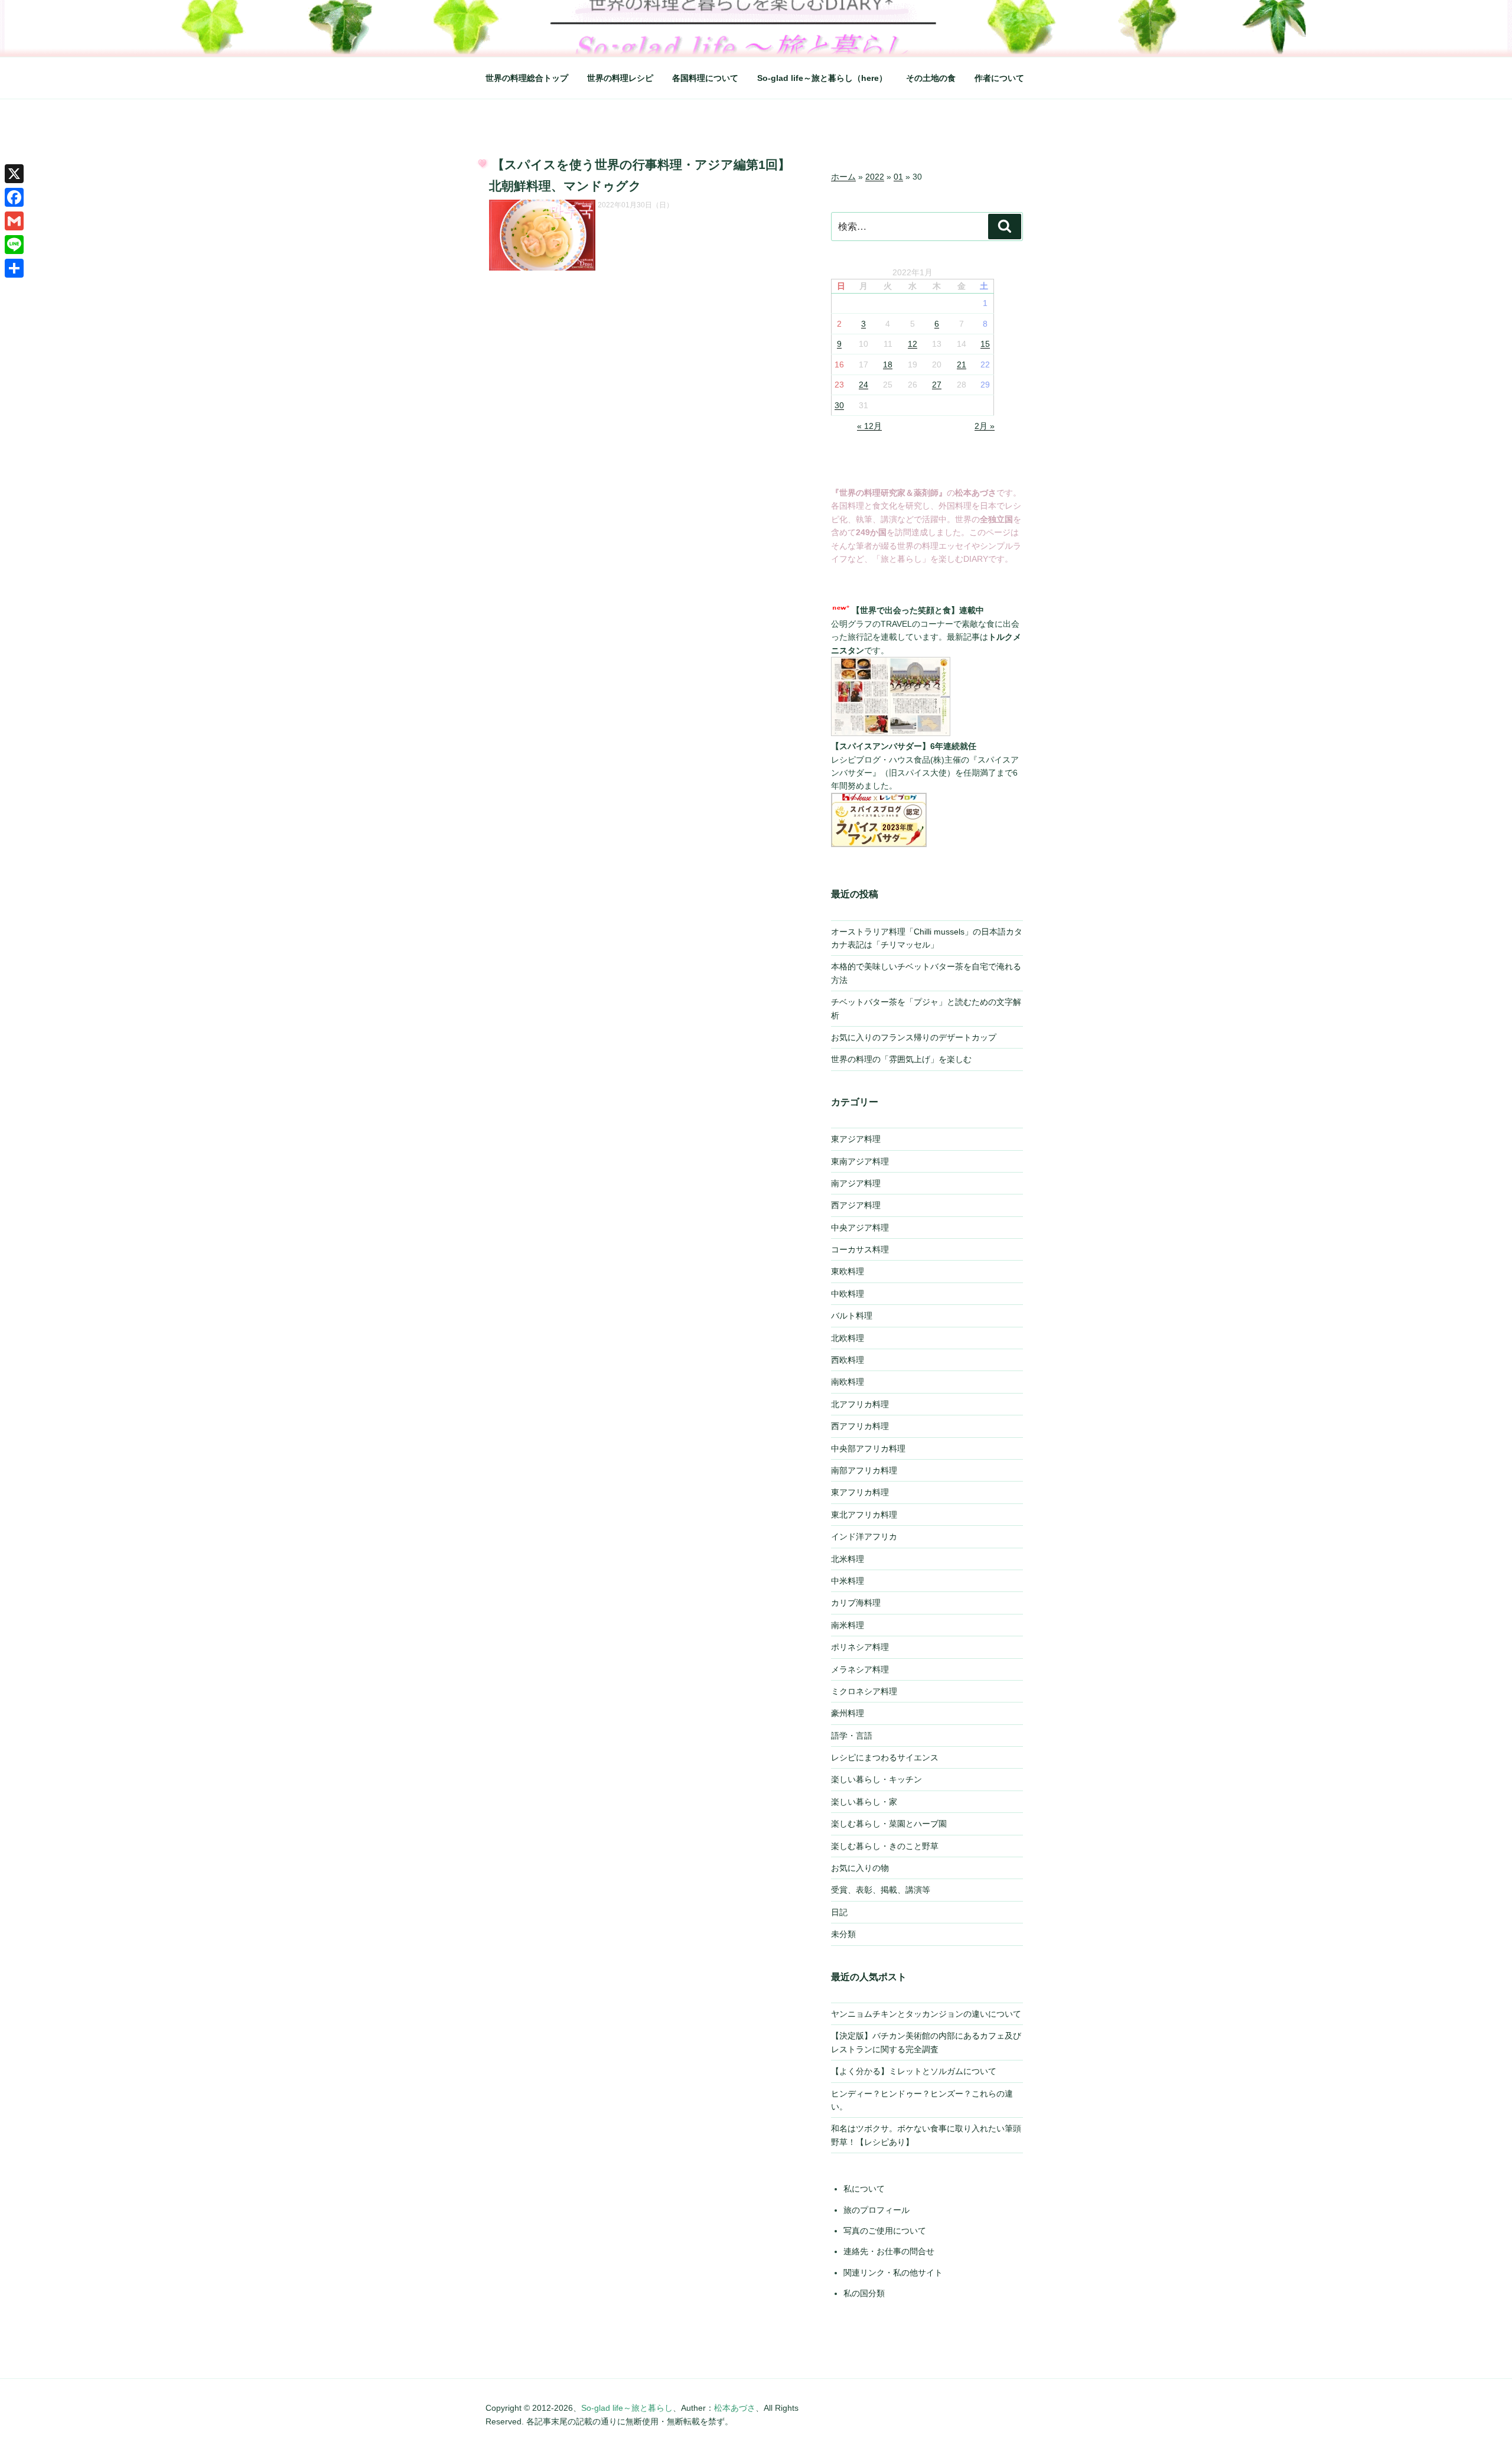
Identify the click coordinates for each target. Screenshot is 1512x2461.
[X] (14, 174)
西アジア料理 (856, 1205)
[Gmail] (14, 221)
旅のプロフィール (876, 2210)
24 (863, 385)
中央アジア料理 (860, 1228)
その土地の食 (931, 78)
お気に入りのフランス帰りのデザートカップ (914, 1037)
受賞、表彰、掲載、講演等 (881, 1890)
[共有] (14, 268)
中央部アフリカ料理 (868, 1448)
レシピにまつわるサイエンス (885, 1757)
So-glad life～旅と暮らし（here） (822, 78)
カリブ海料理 (856, 1603)
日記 (839, 1912)
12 (913, 344)
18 (888, 364)
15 (985, 344)
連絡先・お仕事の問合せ (889, 2251)
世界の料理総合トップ (527, 78)
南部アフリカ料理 (864, 1470)
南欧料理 (848, 1382)
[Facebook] (14, 197)
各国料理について (705, 78)
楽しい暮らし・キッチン (876, 1779)
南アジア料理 (856, 1183)
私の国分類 (864, 2293)
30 (839, 405)
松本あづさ (735, 2408)
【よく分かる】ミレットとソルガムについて (914, 2071)
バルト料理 (852, 1316)
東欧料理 (848, 1271)
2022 (875, 177)
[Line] (14, 245)
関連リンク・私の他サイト (893, 2273)
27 (937, 385)
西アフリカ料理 (860, 1426)
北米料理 (848, 1559)
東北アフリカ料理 (864, 1515)
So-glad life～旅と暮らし (627, 2408)
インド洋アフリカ (864, 1537)
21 (962, 364)
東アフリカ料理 (860, 1492)
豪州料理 (848, 1713)
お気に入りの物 (860, 1868)
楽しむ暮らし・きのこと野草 (885, 1846)
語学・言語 (852, 1736)
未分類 (843, 1934)
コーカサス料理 (860, 1249)
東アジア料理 (856, 1139)
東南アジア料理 (860, 1161)
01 (898, 177)
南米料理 (848, 1625)
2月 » (985, 426)
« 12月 (869, 426)
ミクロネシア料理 (864, 1691)
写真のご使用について (885, 2231)
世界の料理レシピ (620, 78)
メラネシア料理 (860, 1669)
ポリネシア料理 (860, 1647)
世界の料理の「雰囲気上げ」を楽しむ (901, 1059)
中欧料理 (848, 1294)
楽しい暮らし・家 (864, 1802)
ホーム (843, 177)
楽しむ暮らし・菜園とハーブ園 (889, 1824)
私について (864, 2189)
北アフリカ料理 (860, 1404)
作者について (999, 78)
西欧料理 (848, 1360)
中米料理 (848, 1581)
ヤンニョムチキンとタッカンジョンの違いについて (926, 2014)
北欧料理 (848, 1338)
